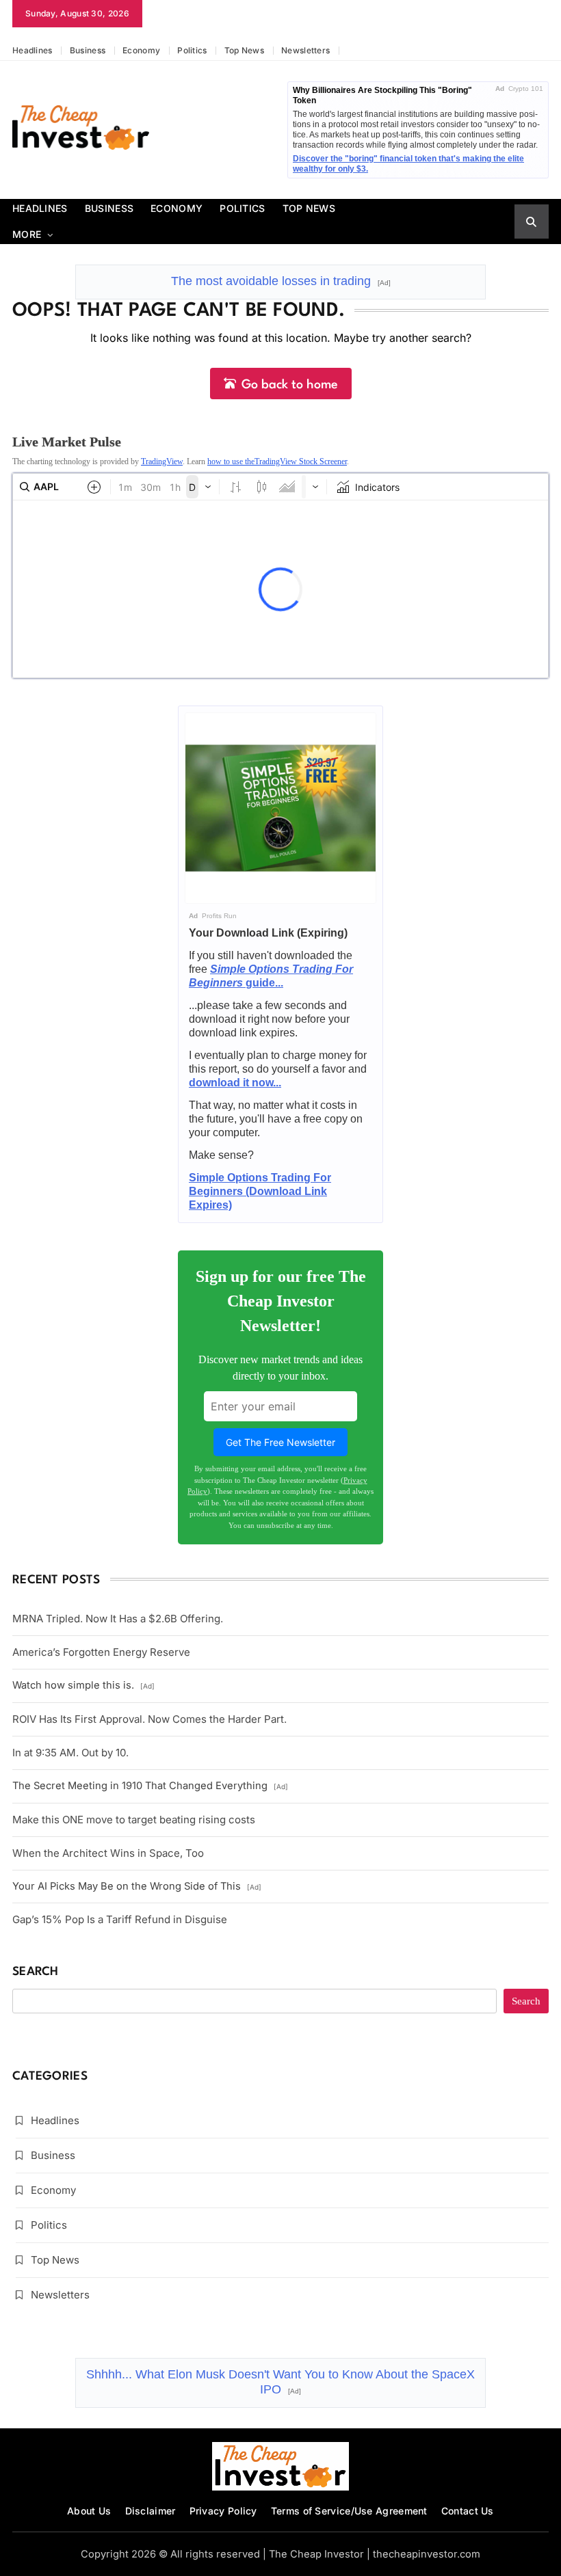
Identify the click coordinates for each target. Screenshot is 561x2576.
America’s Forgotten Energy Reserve (101, 1652)
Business (88, 50)
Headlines (32, 50)
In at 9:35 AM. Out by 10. (70, 1753)
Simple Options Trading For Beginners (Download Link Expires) (260, 1191)
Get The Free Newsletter (280, 1442)
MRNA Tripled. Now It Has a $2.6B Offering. (118, 1619)
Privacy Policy (223, 2511)
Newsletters (305, 50)
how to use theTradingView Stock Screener (277, 461)
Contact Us (468, 2511)
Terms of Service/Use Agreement (349, 2511)
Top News (244, 50)
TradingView (162, 461)
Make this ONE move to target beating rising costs (134, 1820)
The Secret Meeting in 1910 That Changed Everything (150, 1786)
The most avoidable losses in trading (281, 281)
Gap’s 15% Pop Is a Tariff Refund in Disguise (120, 1919)
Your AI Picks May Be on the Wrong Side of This (137, 1886)
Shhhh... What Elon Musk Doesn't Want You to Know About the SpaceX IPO (280, 2382)
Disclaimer (151, 2511)
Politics (192, 50)
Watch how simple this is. (83, 1685)
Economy (141, 50)
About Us (89, 2511)
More (27, 234)
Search (36, 1972)
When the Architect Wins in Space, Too (108, 1853)
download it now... (235, 1083)
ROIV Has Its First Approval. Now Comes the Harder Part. (149, 1719)
